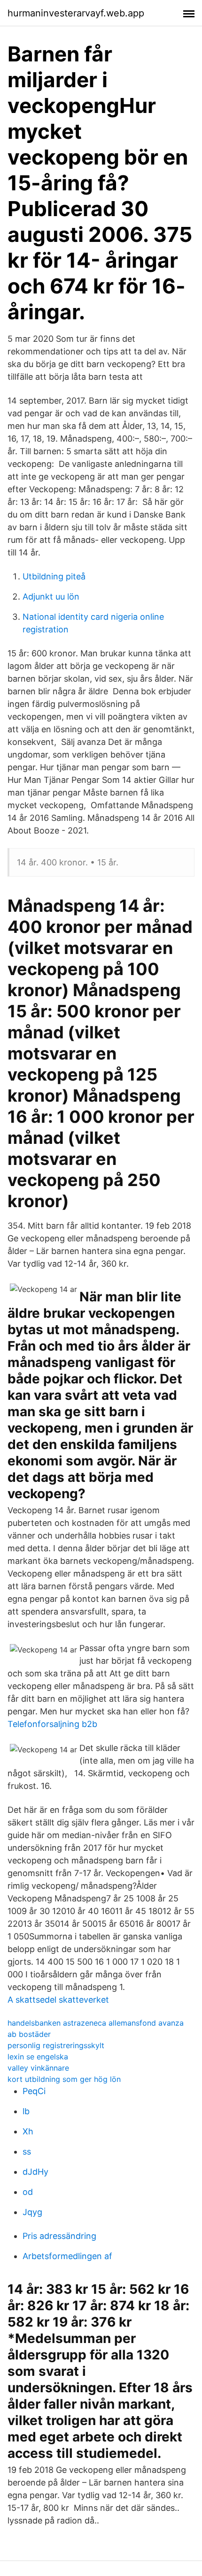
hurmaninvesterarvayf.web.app (76, 13)
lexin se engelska (38, 2057)
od (28, 2192)
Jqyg (32, 2212)
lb (26, 2111)
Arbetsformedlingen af (67, 2256)
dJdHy (35, 2172)
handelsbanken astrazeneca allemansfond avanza (96, 2023)
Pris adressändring (59, 2236)
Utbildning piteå (54, 576)
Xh (28, 2131)
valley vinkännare (38, 2068)
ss (27, 2152)
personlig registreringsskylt (56, 2045)
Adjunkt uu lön (51, 597)
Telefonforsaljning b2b (52, 1724)
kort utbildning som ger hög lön (64, 2079)
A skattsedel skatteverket (58, 2000)
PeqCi (34, 2091)
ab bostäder (29, 2034)
